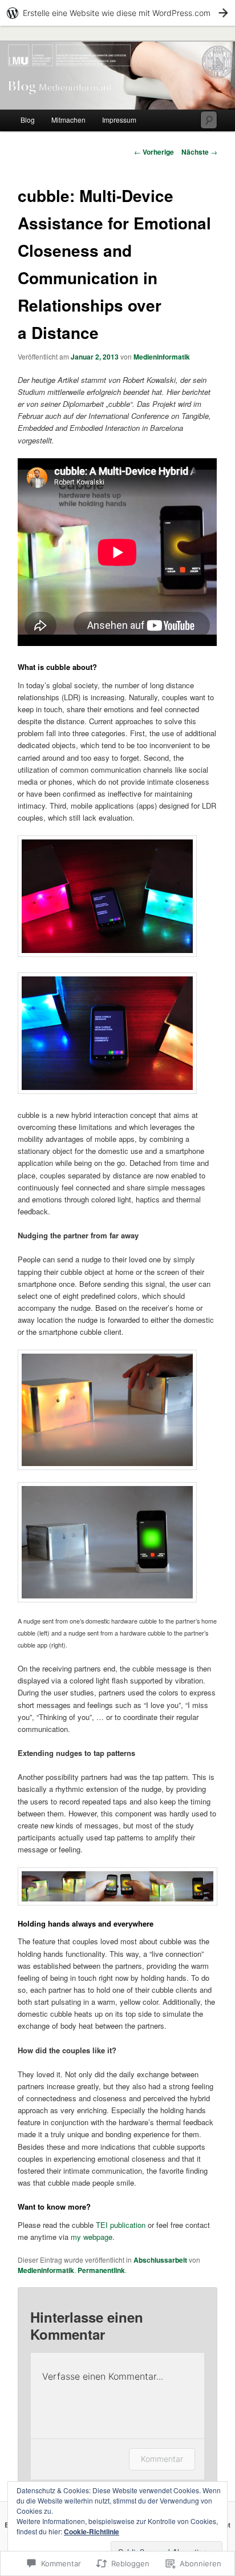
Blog (28, 120)
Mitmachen (68, 120)
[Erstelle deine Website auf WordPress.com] (117, 13)
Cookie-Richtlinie (92, 2531)
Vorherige (154, 152)
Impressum (119, 120)
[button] (107, 896)
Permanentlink (101, 2270)
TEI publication (121, 2225)
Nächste (199, 152)
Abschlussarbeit (160, 2260)
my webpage (92, 2237)
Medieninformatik (162, 357)
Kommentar (162, 2459)
